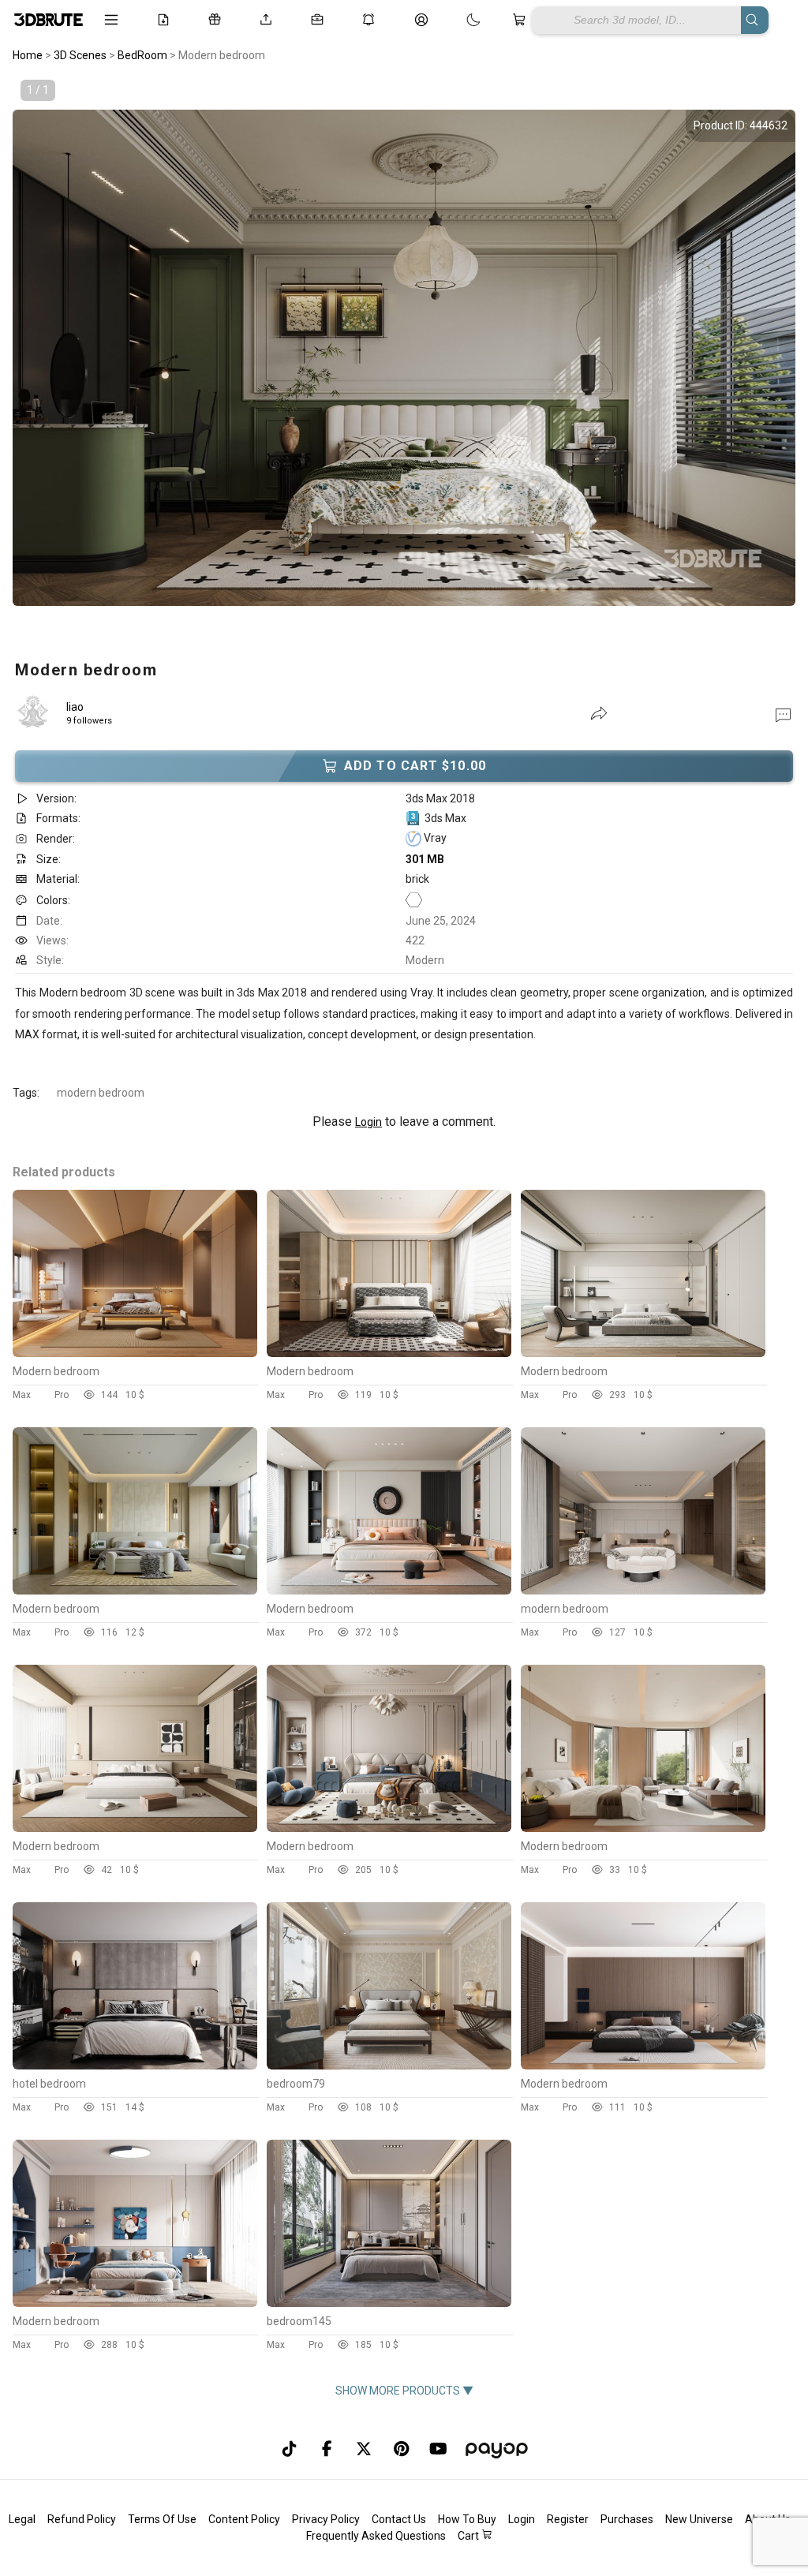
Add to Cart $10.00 (415, 766)
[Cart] (522, 20)
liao (75, 707)
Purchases (627, 2519)
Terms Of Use (162, 2519)
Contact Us (399, 2519)
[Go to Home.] (47, 20)
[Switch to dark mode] (458, 20)
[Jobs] (320, 20)
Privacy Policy (326, 2519)
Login (368, 1122)
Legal (22, 2519)
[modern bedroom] (643, 1591)
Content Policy (244, 2519)
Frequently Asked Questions (376, 2536)
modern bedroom (101, 1093)
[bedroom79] (389, 2066)
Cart (469, 2536)
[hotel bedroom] (135, 2066)
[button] (783, 714)
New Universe (699, 2519)
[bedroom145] (389, 2303)
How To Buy (467, 2519)
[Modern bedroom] (135, 1353)
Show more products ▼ (404, 2391)
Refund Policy (82, 2519)
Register (568, 2519)
